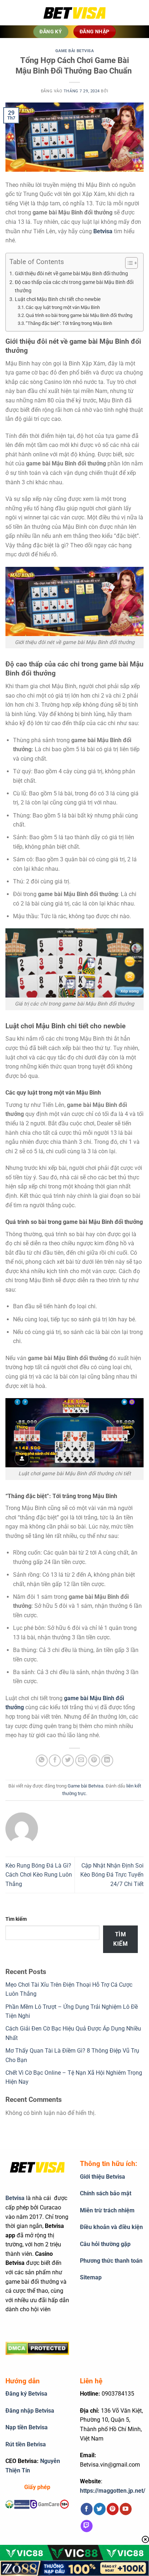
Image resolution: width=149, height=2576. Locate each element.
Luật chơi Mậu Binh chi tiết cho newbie (58, 299)
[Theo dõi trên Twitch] (87, 2526)
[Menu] (16, 13)
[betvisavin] (74, 13)
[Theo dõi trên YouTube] (126, 2509)
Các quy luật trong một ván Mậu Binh (63, 307)
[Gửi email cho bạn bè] (81, 1760)
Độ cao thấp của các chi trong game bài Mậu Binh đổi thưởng (74, 287)
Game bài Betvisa (75, 51)
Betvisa (15, 2198)
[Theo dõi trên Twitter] (100, 2509)
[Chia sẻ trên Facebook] (55, 1760)
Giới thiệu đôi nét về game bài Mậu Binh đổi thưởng (71, 274)
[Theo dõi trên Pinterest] (113, 2509)
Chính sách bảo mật (106, 2193)
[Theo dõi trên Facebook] (87, 2509)
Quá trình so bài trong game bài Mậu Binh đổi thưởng (79, 315)
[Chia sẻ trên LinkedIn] (107, 1760)
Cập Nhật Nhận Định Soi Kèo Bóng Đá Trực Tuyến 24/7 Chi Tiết (112, 1875)
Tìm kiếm (16, 1919)
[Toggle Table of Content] (128, 263)
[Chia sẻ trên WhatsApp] (42, 1760)
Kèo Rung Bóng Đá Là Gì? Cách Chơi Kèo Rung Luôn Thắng (39, 1875)
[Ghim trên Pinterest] (94, 1760)
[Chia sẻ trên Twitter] (68, 1760)
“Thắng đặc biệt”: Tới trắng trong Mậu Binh (69, 323)
